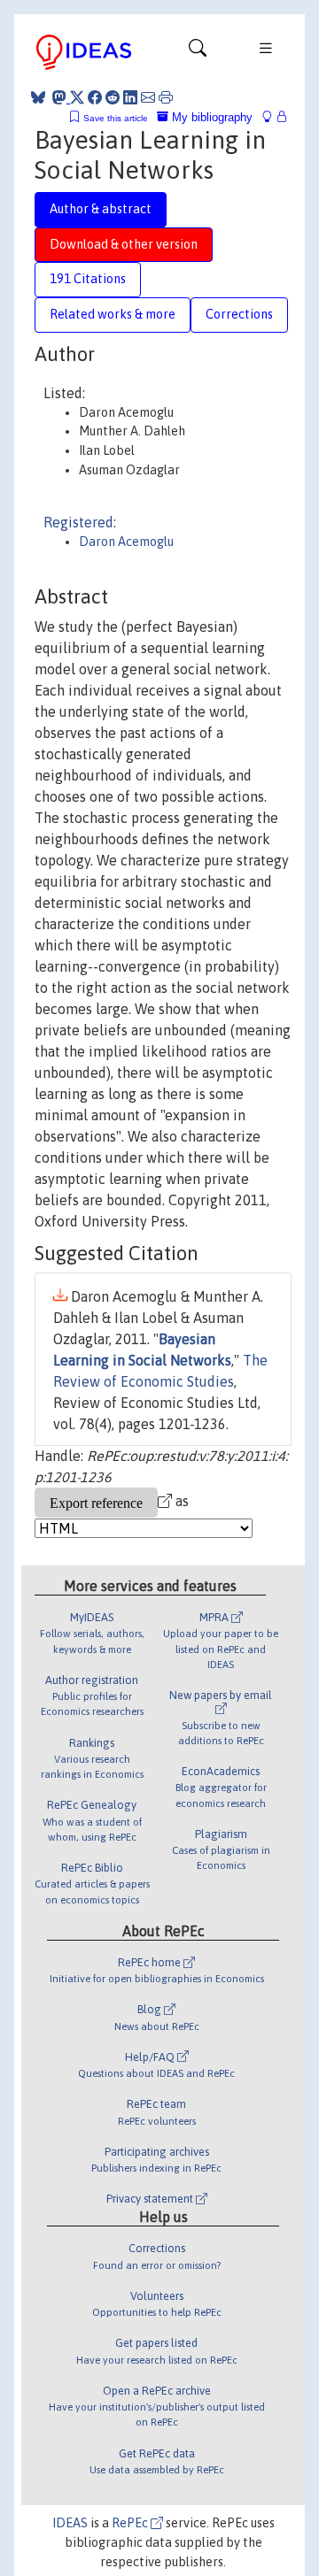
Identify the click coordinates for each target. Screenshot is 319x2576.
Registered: (80, 522)
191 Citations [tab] (88, 279)
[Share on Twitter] (77, 97)
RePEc (131, 2523)
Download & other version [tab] (124, 244)
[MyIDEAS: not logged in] (272, 117)
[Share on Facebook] (95, 97)
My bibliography (210, 117)
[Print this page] (166, 97)
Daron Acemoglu (126, 542)
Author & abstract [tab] (101, 209)
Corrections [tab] (239, 314)
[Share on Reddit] (113, 97)
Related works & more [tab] (113, 314)
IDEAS (70, 2523)
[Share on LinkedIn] (130, 97)
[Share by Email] (148, 97)
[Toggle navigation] (198, 52)
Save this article (116, 118)
